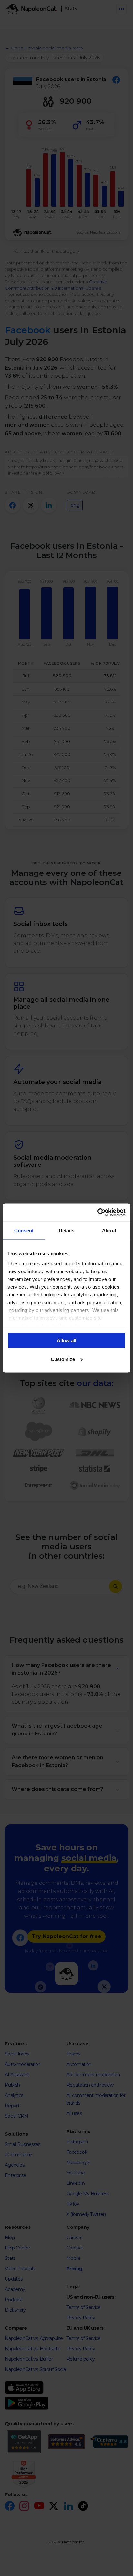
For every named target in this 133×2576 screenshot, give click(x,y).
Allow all (66, 1340)
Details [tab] (67, 1230)
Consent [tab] (24, 1230)
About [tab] (109, 1230)
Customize (63, 1359)
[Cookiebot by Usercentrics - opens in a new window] (97, 1213)
